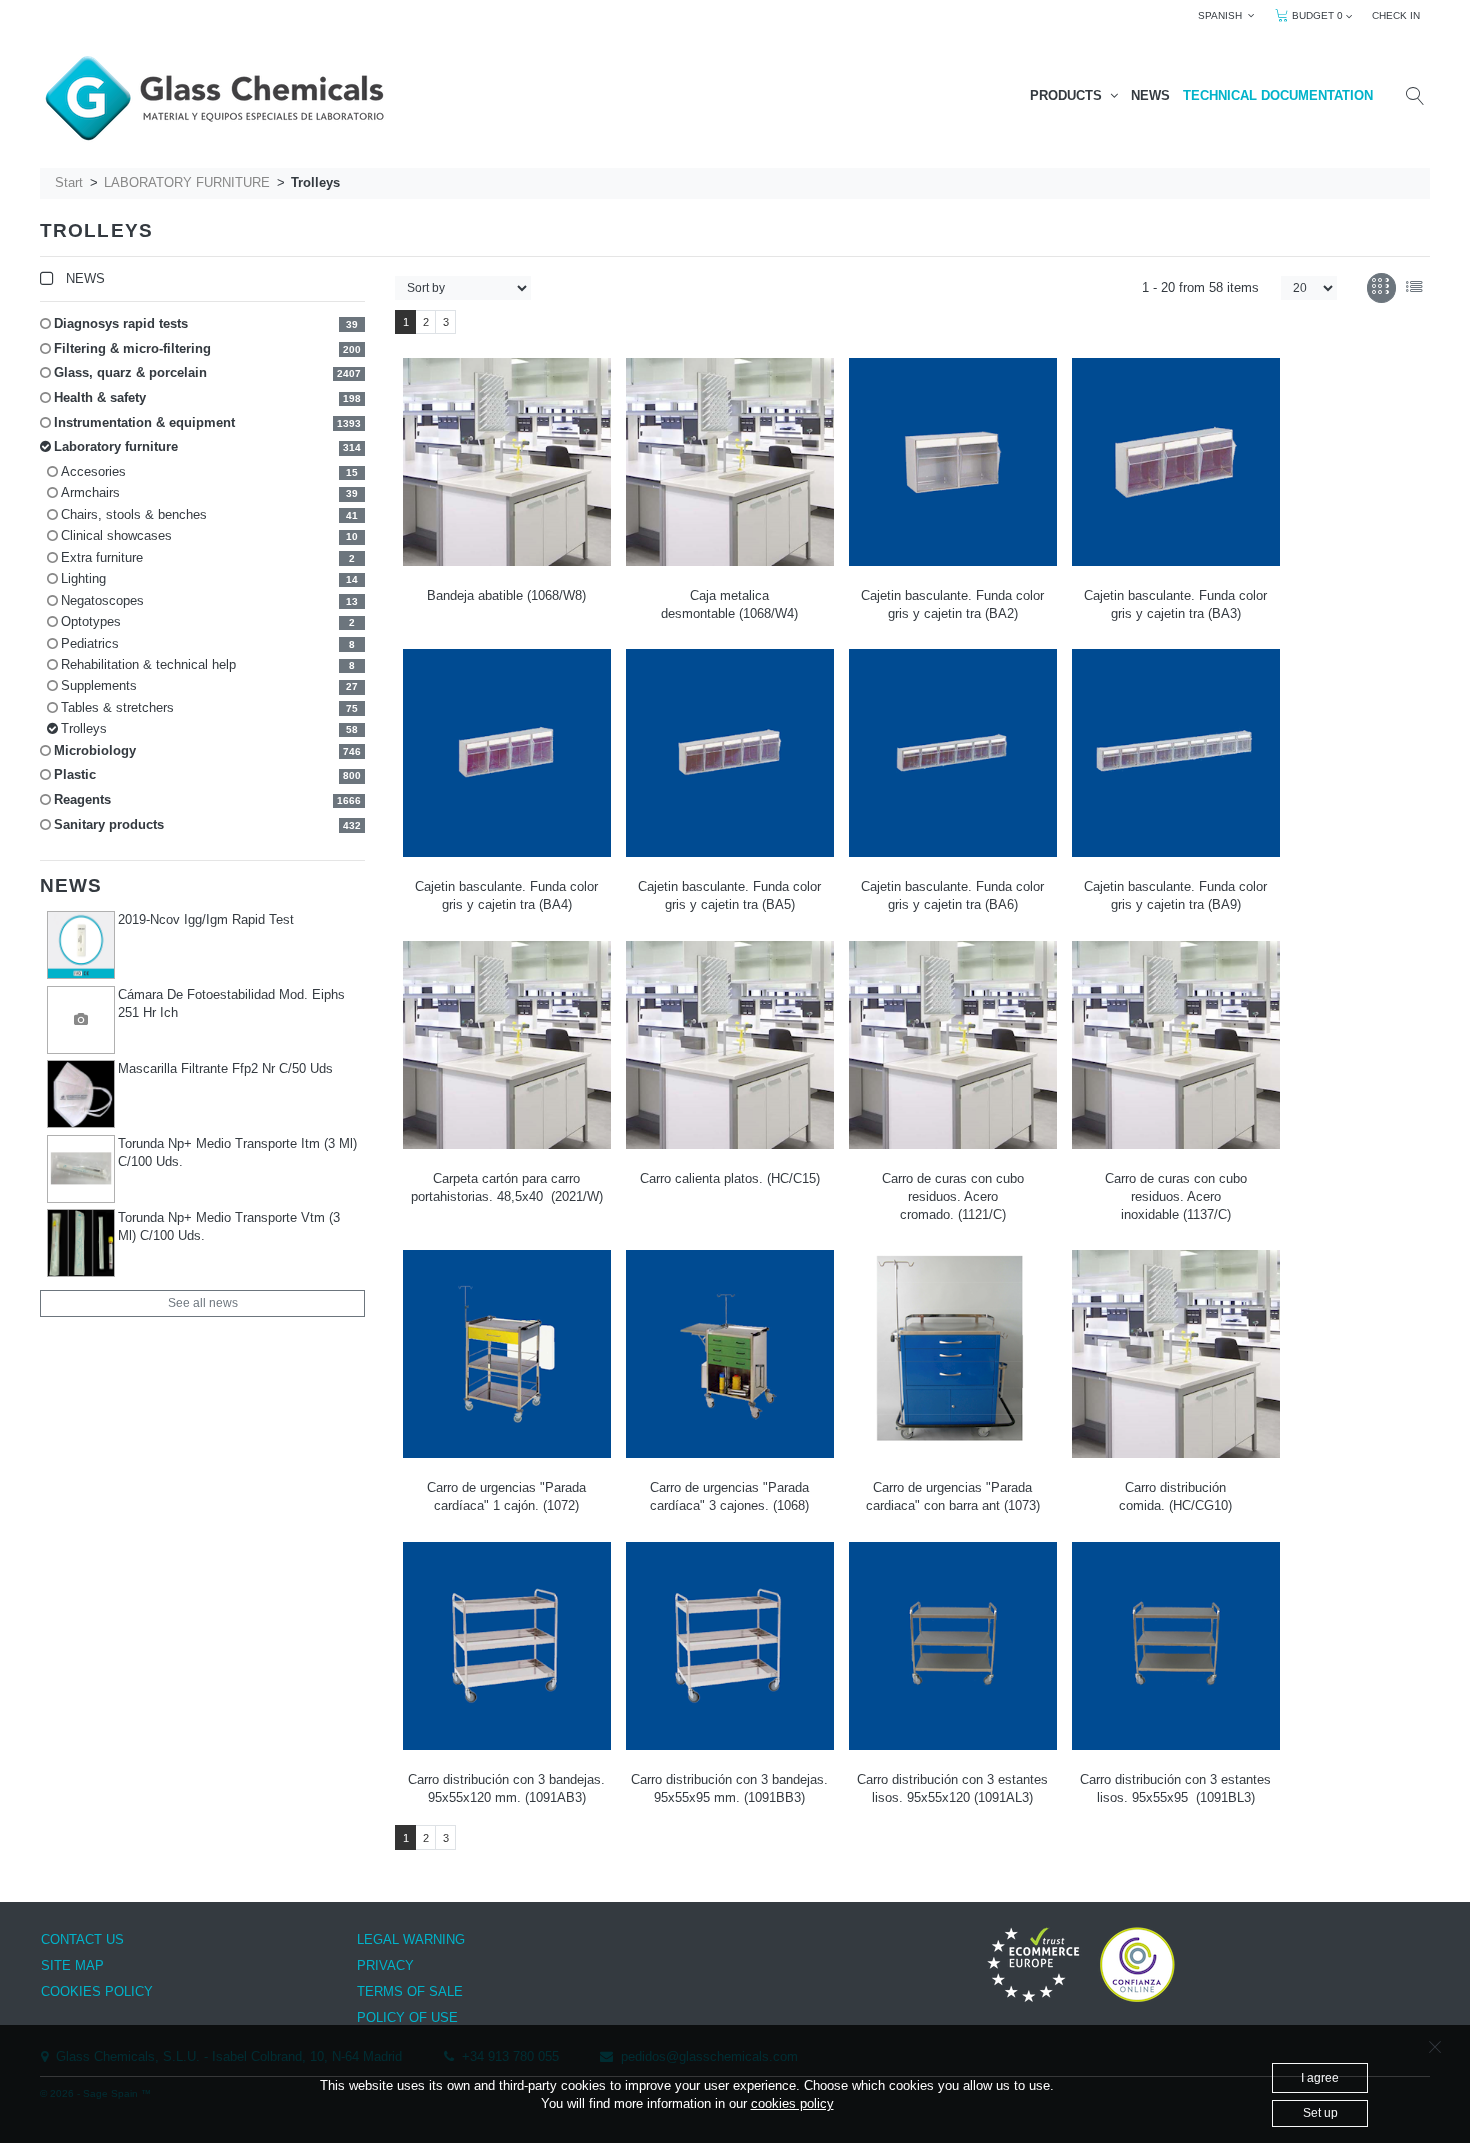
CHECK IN (1396, 15)
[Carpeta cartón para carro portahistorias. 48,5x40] (507, 1045)
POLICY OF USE (407, 2017)
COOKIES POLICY (97, 1991)
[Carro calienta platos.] (730, 1045)
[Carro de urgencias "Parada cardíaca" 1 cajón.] (507, 1354)
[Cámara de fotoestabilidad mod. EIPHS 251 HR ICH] (81, 1020)
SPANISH (1223, 15)
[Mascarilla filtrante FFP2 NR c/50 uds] (81, 1094)
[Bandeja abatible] (507, 462)
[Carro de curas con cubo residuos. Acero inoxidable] (1176, 1045)
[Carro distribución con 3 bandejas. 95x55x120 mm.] (507, 1646)
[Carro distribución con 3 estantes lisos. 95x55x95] (1176, 1646)
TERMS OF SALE (410, 1991)
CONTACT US (82, 1939)
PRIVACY (385, 1965)
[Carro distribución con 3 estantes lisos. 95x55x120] (953, 1646)
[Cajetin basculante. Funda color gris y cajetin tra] (953, 462)
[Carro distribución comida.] (1176, 1354)
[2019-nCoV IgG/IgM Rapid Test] (81, 945)
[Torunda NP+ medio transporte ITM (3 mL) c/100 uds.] (81, 1169)
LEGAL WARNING (411, 1939)
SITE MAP (72, 1965)
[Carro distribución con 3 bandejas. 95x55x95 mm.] (730, 1646)
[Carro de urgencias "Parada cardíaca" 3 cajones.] (730, 1354)
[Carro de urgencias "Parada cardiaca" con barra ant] (953, 1354)
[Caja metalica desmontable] (730, 462)
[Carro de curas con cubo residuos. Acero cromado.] (953, 1045)
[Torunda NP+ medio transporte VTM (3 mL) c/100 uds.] (81, 1243)
